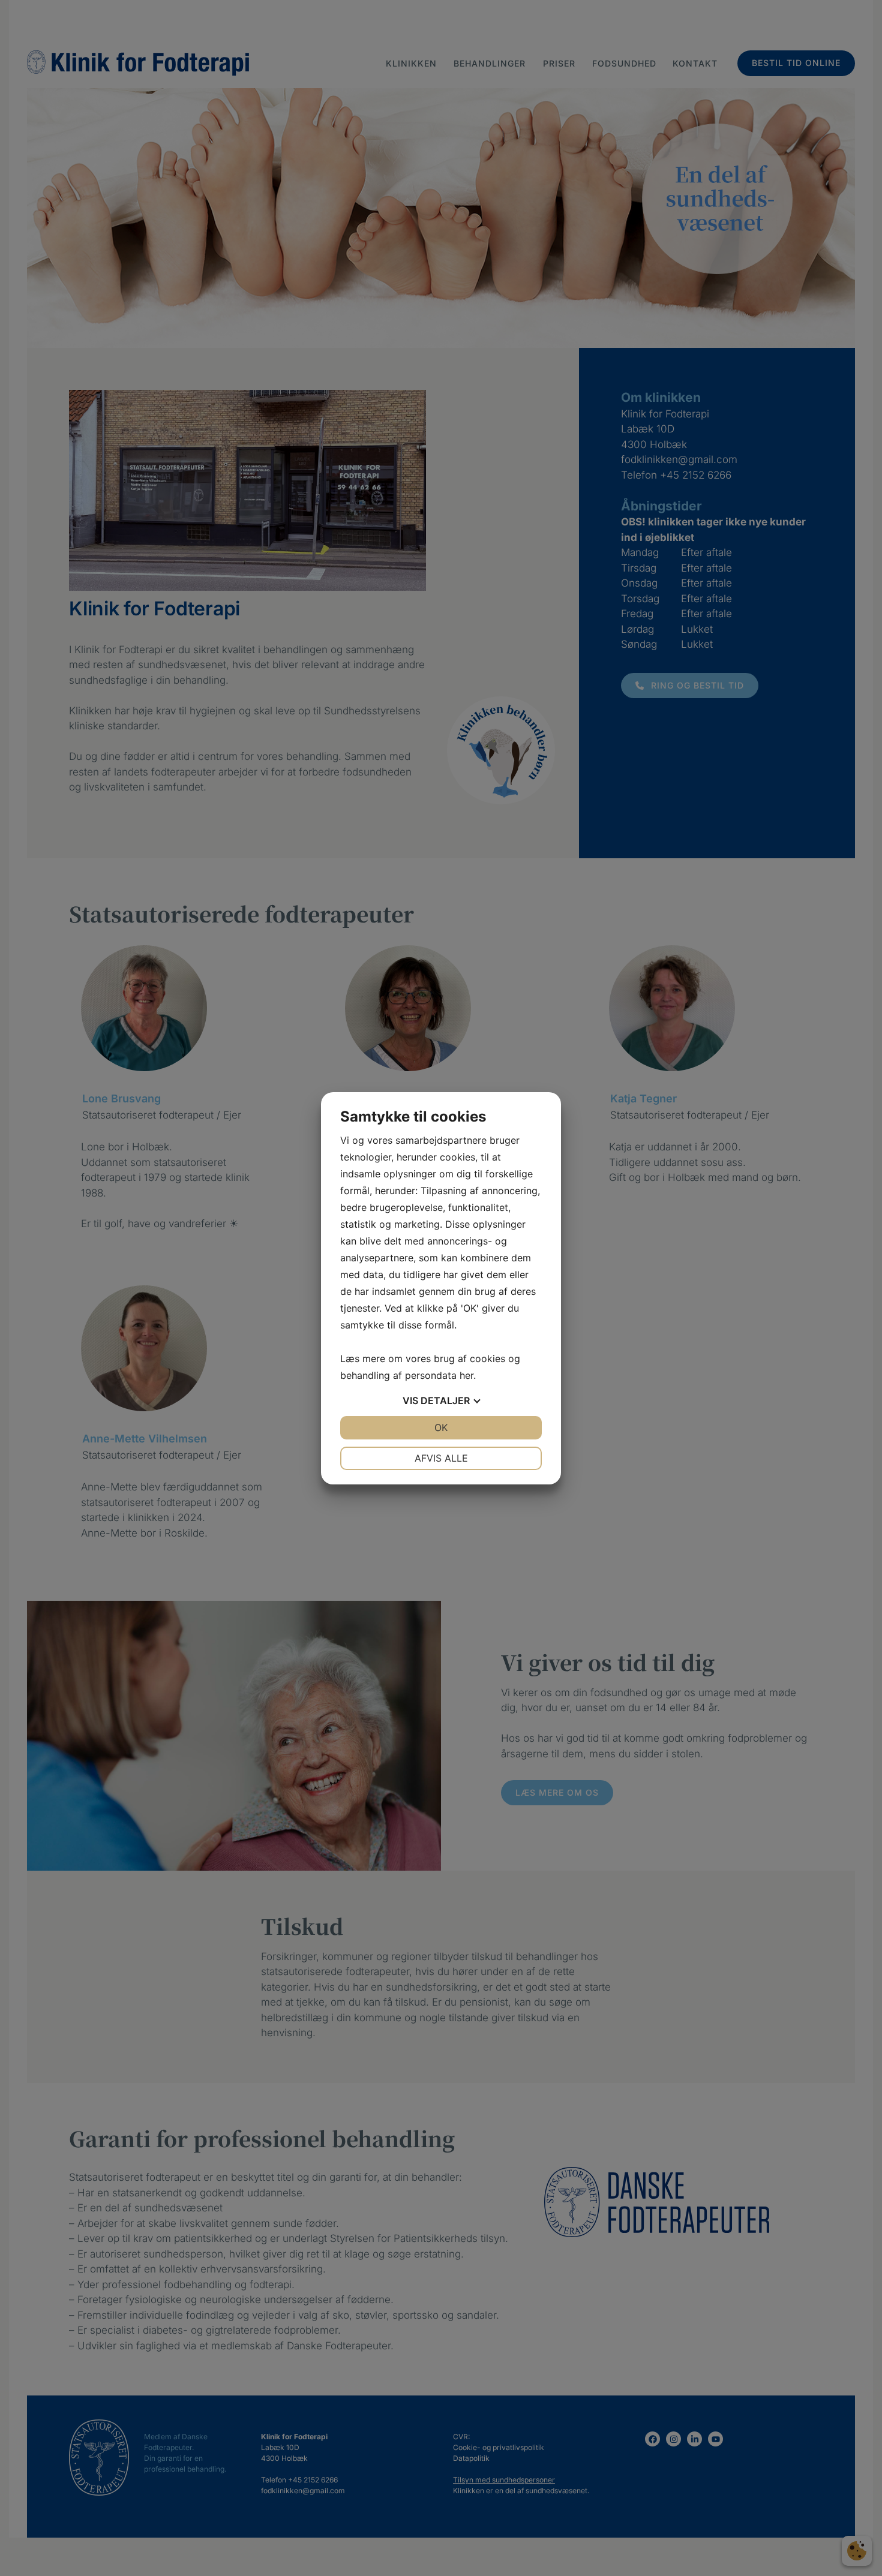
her (466, 1375)
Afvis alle (441, 1458)
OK (441, 1427)
